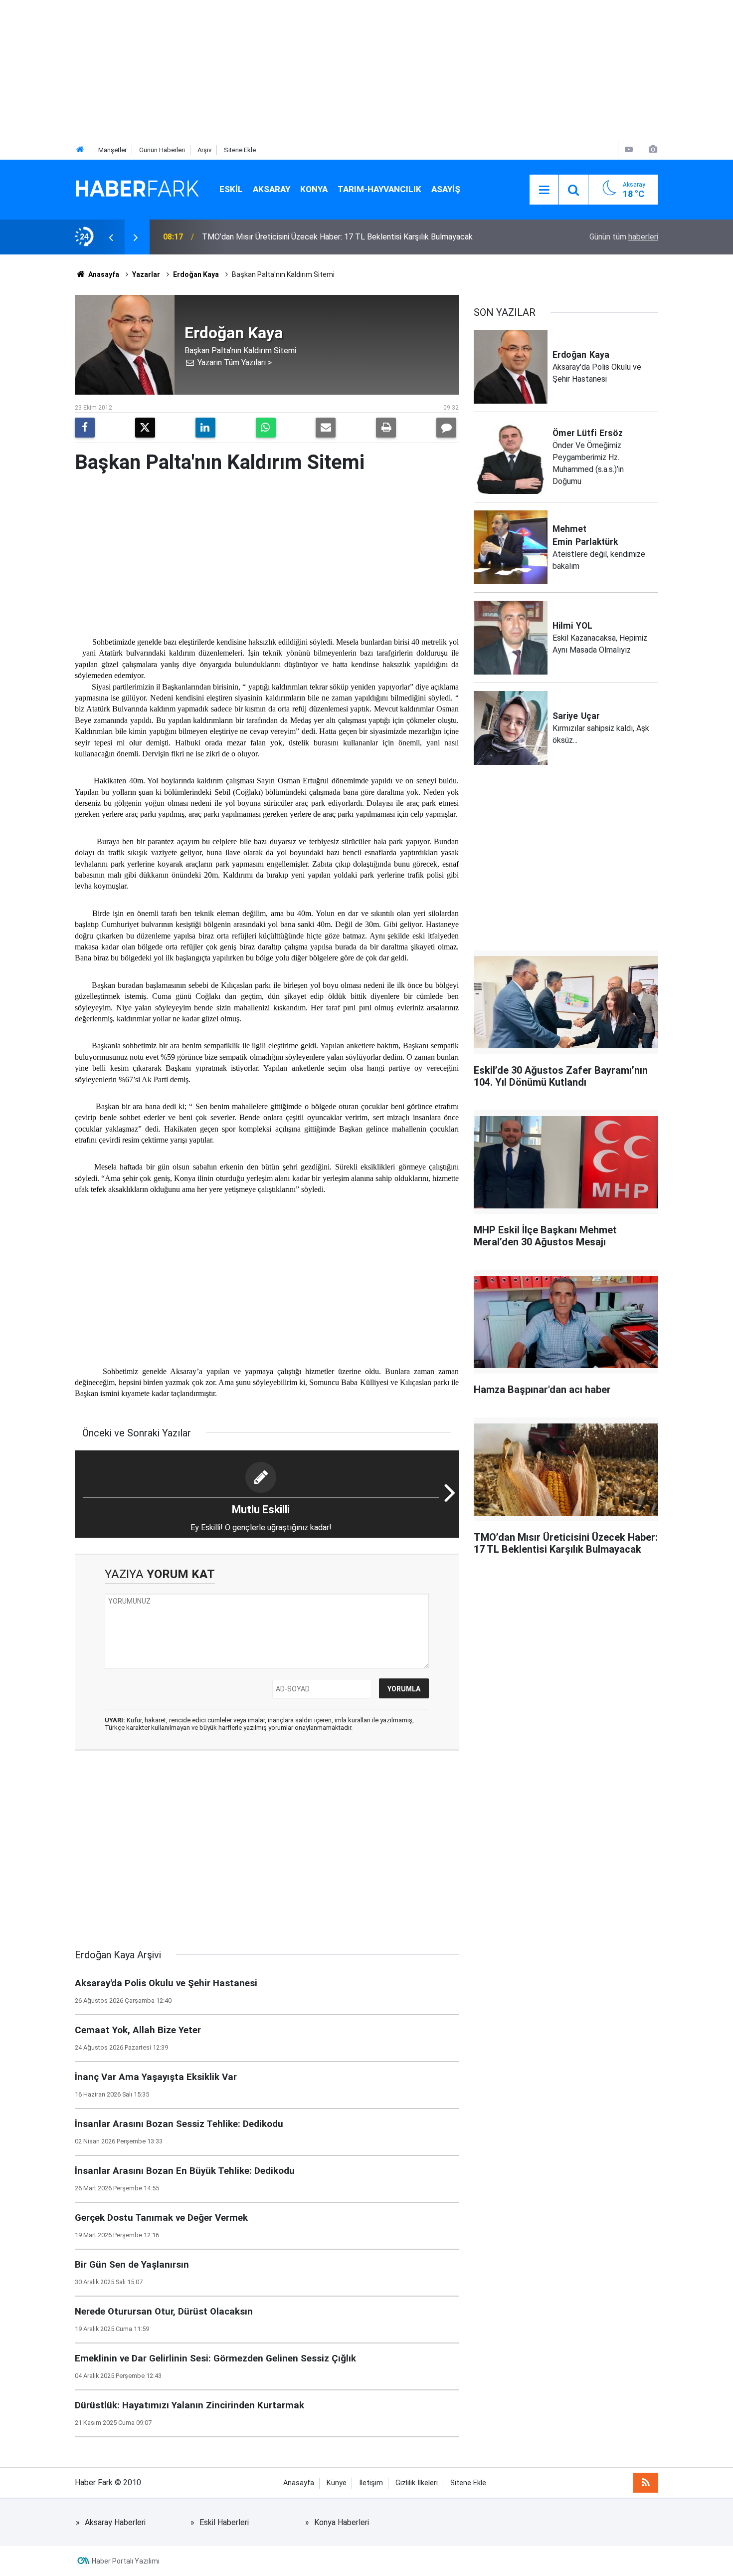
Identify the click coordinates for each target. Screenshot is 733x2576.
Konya (314, 189)
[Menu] (544, 190)
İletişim (371, 2483)
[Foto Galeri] (653, 149)
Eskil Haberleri (224, 2522)
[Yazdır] (386, 428)
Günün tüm (624, 237)
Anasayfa (103, 274)
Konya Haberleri (342, 2522)
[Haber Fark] (137, 189)
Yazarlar (146, 274)
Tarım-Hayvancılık (379, 189)
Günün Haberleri (162, 150)
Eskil (231, 189)
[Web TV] (629, 149)
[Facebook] (85, 428)
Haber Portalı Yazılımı (126, 2561)
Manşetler (112, 150)
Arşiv (204, 150)
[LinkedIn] (205, 428)
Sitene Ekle (240, 150)
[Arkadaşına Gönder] (326, 428)
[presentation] (111, 237)
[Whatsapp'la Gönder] (266, 428)
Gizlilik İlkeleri (417, 2483)
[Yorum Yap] (446, 428)
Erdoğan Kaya (196, 274)
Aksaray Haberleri (115, 2522)
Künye (337, 2483)
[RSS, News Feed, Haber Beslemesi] (646, 2483)
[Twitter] (145, 428)
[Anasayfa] (80, 150)
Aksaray (272, 189)
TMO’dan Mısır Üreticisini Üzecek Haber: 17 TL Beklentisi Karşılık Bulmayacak (337, 237)
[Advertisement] (299, 70)
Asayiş (446, 189)
